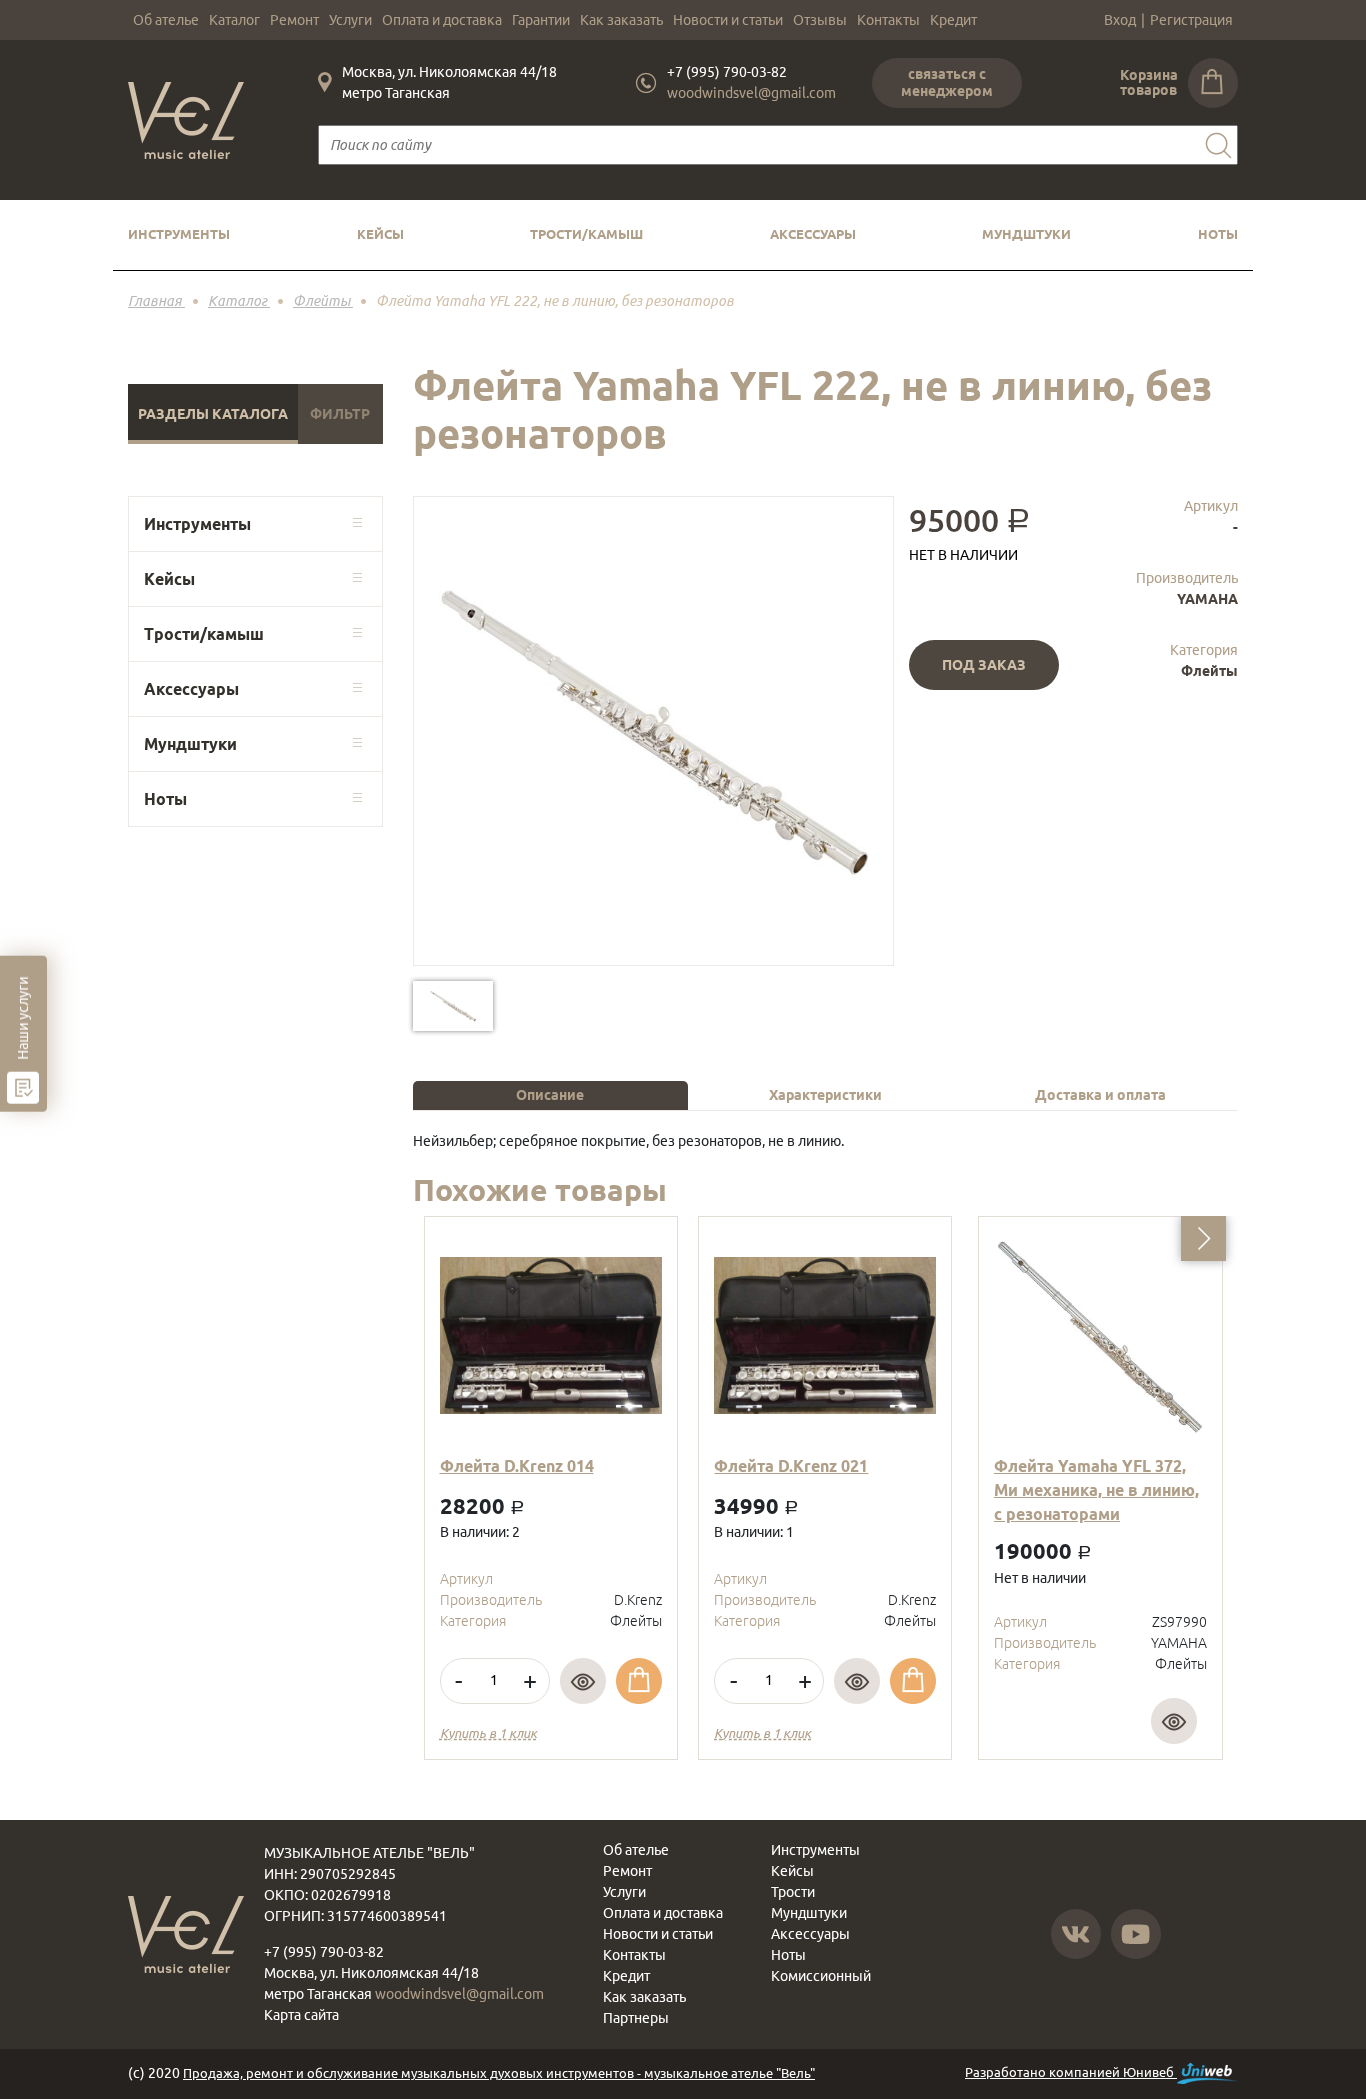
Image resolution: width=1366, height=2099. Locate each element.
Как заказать (621, 20)
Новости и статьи (728, 20)
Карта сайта (301, 2015)
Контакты (888, 20)
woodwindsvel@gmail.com (751, 93)
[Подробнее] (583, 1681)
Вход (1120, 20)
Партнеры (636, 2018)
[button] (1203, 1238)
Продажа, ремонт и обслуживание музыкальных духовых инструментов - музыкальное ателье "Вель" (499, 2073)
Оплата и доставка (442, 20)
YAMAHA (1207, 599)
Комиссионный (821, 1976)
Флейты (1209, 671)
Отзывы (820, 20)
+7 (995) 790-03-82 (727, 72)
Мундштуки (1026, 234)
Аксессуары (813, 234)
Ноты (1218, 234)
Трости (793, 1892)
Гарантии (541, 20)
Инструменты (179, 234)
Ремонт (294, 20)
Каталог (234, 20)
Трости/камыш (586, 234)
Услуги (350, 20)
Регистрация (1191, 20)
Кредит (953, 20)
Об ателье (166, 20)
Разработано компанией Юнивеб (1071, 2072)
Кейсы (380, 234)
